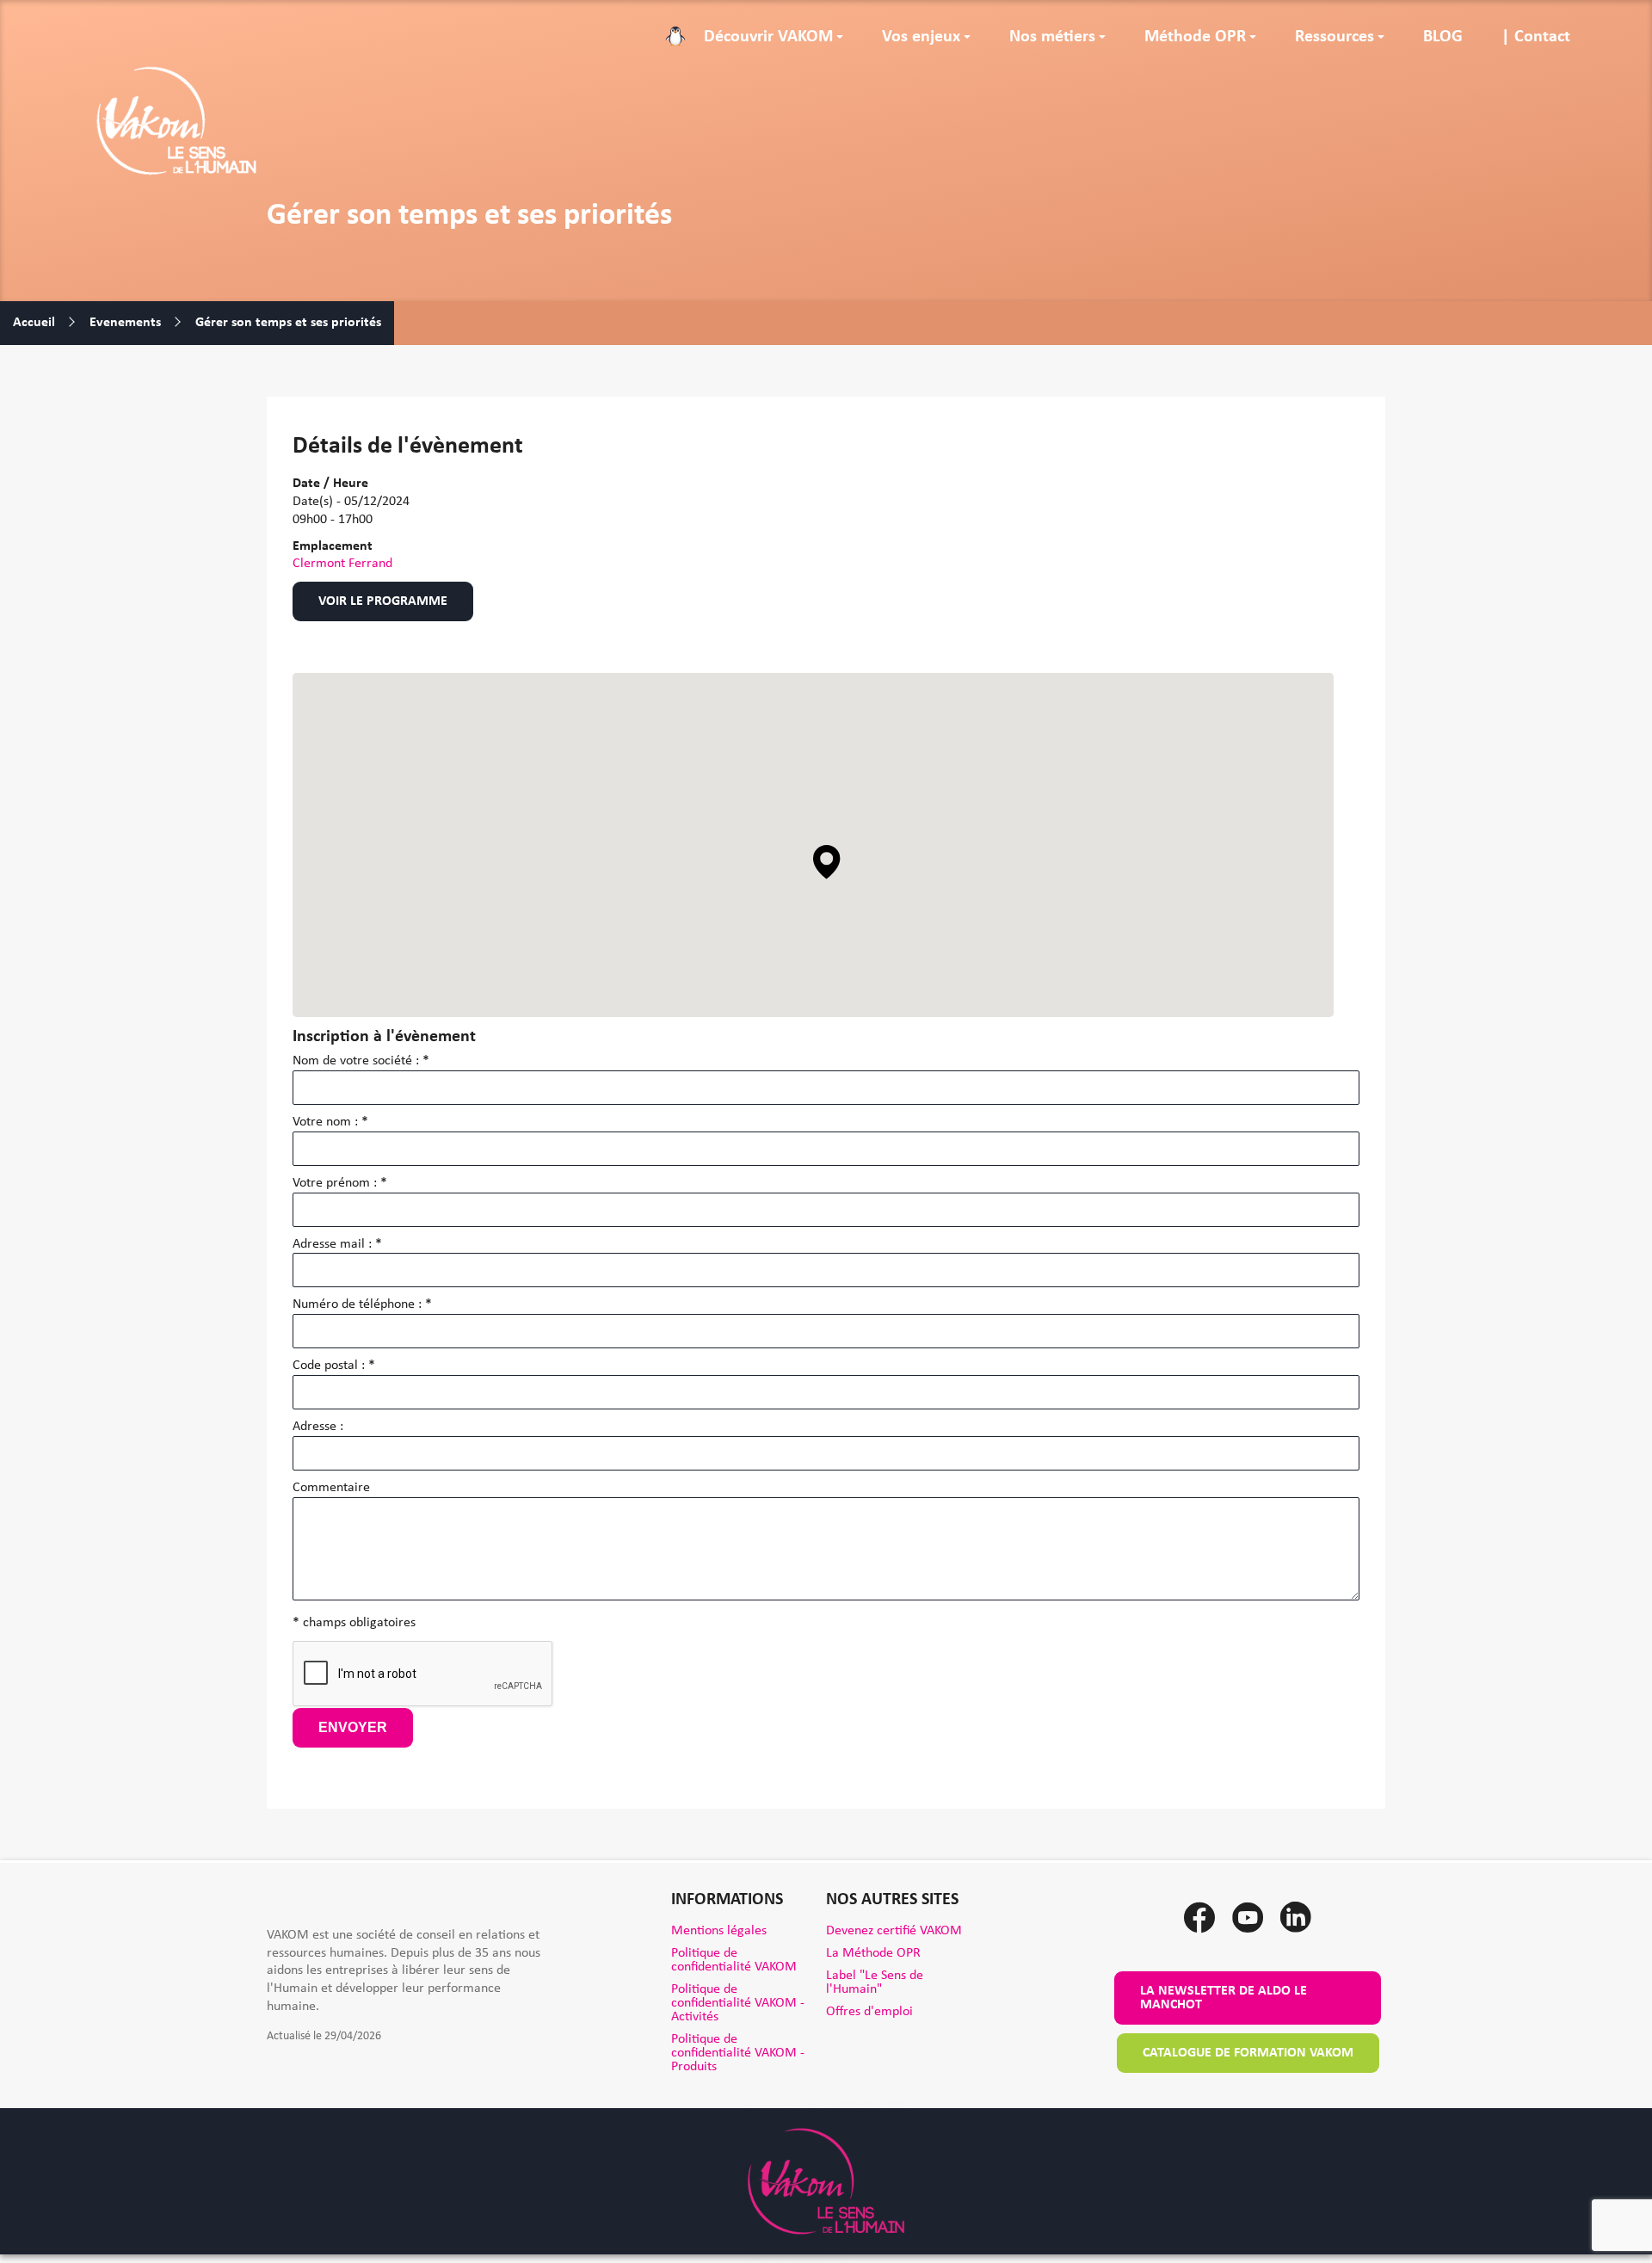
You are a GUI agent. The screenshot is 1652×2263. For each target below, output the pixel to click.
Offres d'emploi (869, 2012)
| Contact (1536, 37)
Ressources (1335, 37)
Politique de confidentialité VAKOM (734, 1960)
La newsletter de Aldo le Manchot (1224, 1998)
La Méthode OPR (873, 1953)
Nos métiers (1052, 37)
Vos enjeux (921, 37)
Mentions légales (719, 1931)
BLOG (1443, 37)
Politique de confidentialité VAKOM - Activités (738, 2003)
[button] (827, 862)
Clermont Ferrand (342, 564)
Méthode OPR (1195, 37)
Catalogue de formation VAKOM (1248, 2053)
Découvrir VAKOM (768, 37)
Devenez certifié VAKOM (894, 1931)
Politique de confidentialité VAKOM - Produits (738, 2053)
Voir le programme (383, 601)
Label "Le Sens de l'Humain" (875, 1982)
